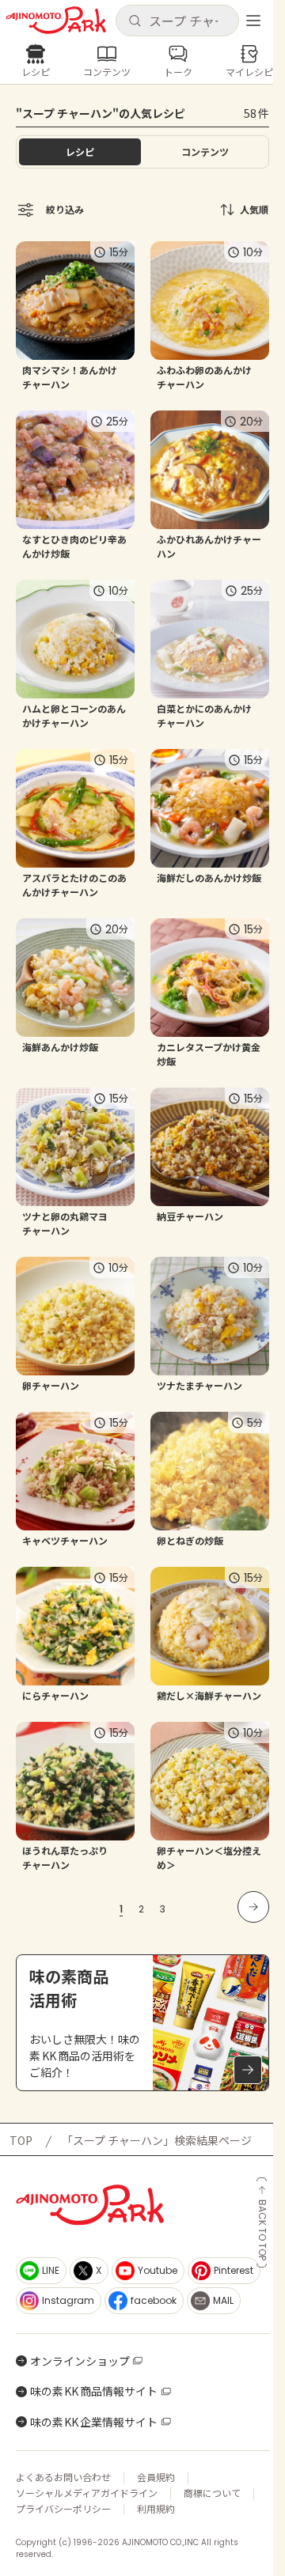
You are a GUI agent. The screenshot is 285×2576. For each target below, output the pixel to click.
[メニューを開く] (253, 21)
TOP (21, 2140)
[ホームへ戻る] (56, 20)
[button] (177, 21)
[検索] (135, 21)
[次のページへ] (253, 1907)
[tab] (205, 152)
